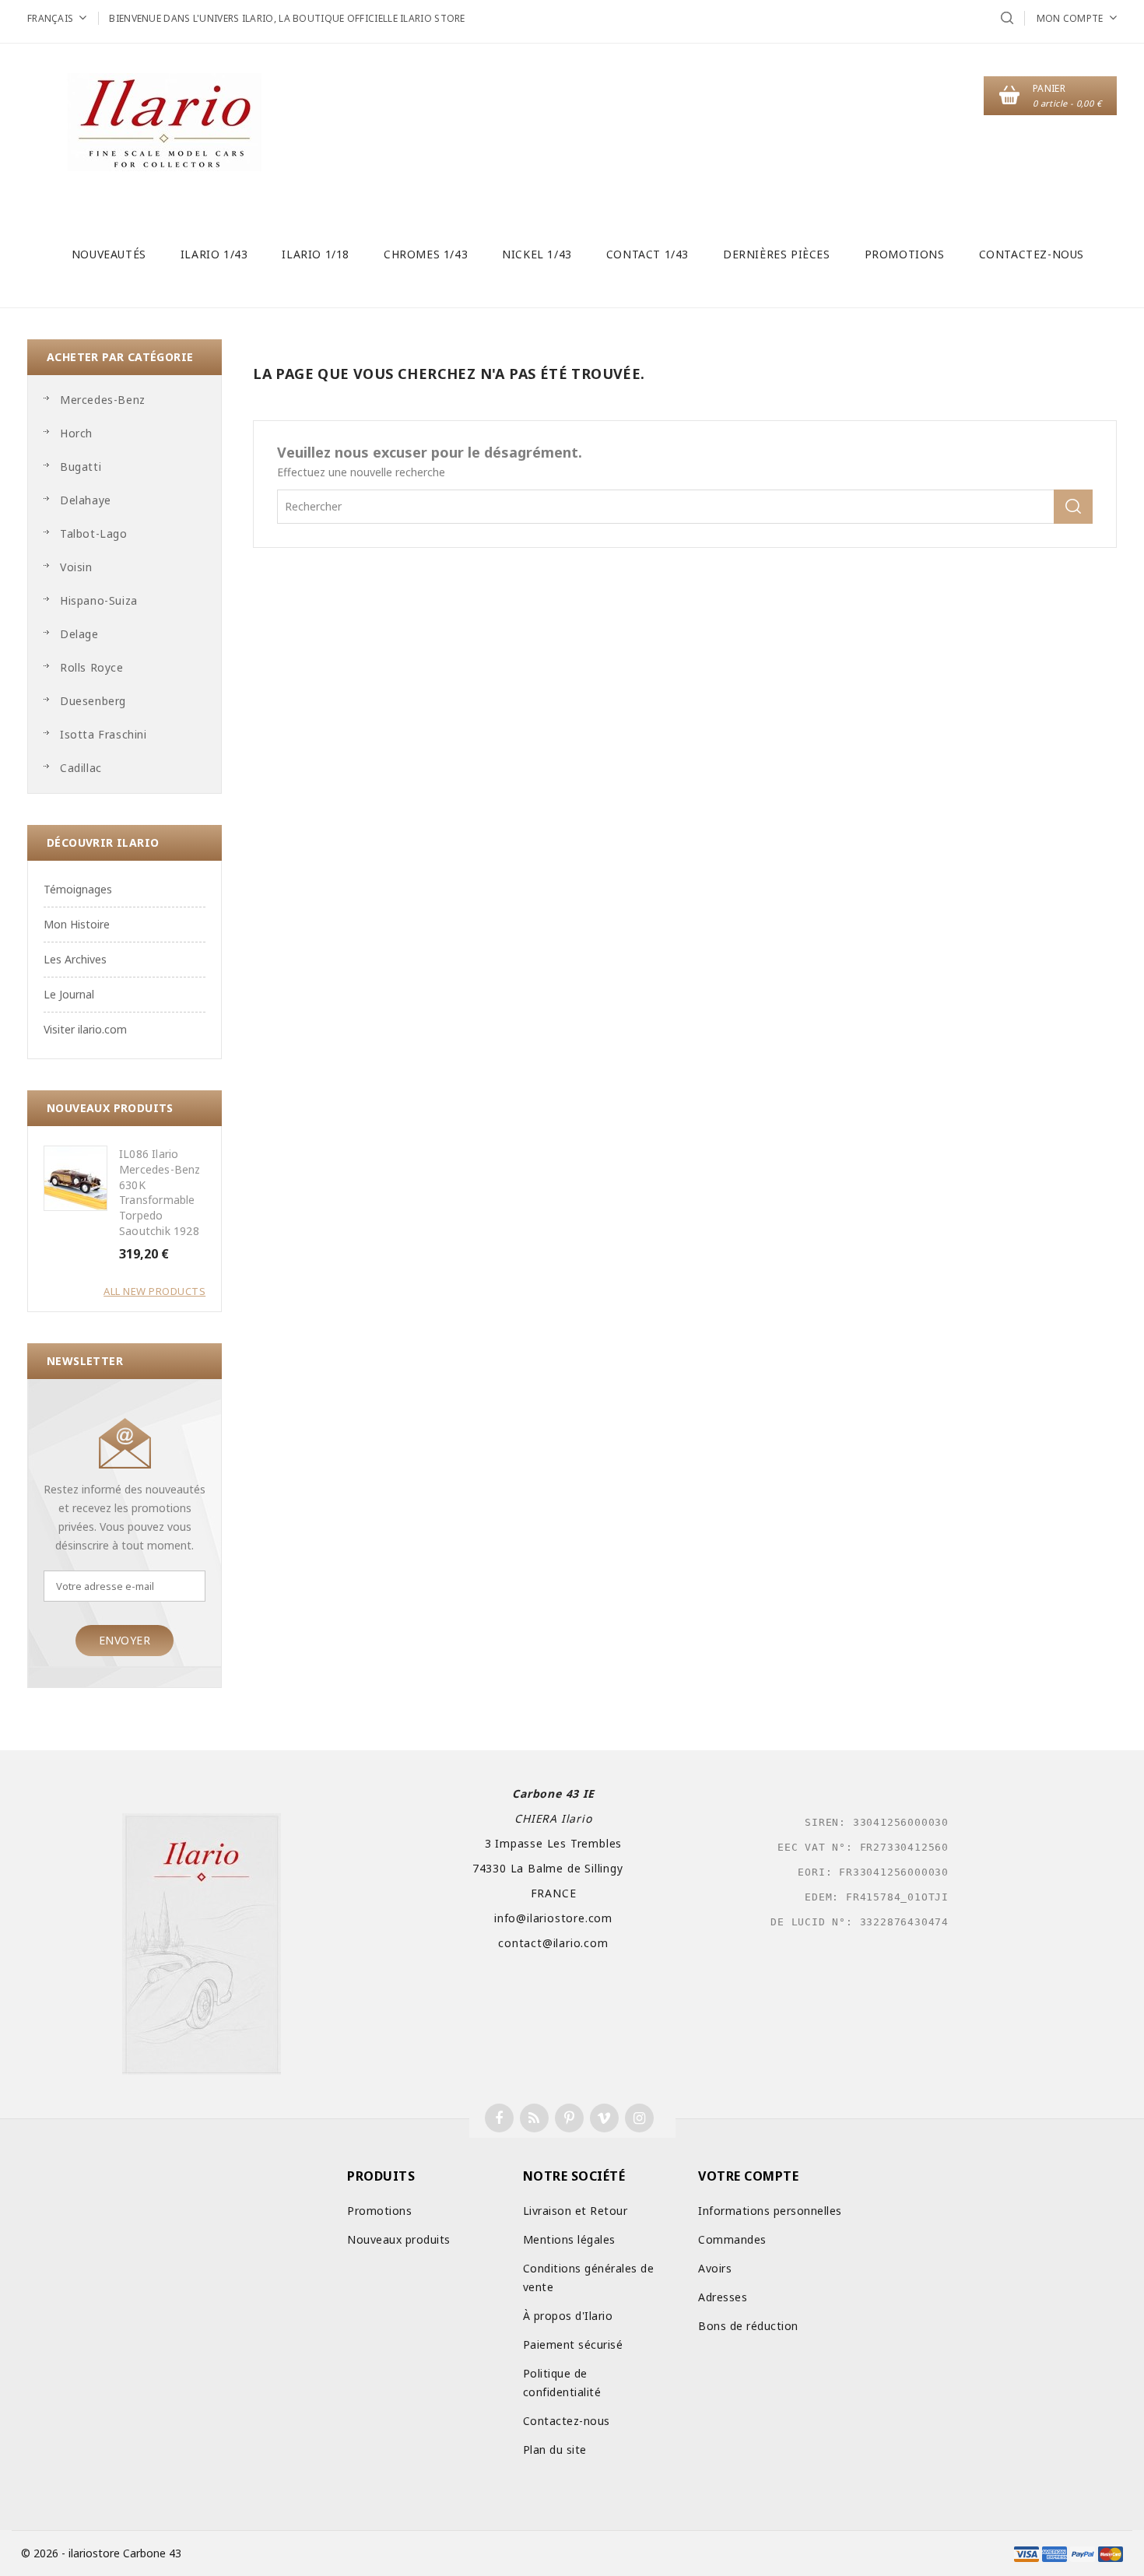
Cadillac (81, 768)
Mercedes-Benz (103, 400)
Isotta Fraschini (104, 734)
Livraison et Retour (576, 2211)
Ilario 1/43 (214, 254)
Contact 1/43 (647, 254)
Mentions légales (569, 2239)
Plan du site (555, 2450)
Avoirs (715, 2268)
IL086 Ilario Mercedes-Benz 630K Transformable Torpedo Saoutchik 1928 (160, 1192)
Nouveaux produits (399, 2239)
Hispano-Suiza (99, 600)
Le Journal (69, 994)
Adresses (723, 2297)
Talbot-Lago (94, 533)
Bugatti (81, 467)
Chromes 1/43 (426, 254)
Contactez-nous (1032, 254)
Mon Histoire (77, 924)
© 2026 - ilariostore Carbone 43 (101, 2553)
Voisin (76, 567)
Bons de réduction (748, 2326)
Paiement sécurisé (573, 2344)
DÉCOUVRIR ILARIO (103, 842)
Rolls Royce (92, 667)
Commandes (732, 2239)
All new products (154, 1291)
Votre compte (748, 2176)
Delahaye (86, 500)
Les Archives (75, 959)
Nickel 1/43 (537, 254)
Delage (79, 634)
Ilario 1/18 (316, 254)
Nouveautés (109, 254)
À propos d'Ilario (568, 2316)
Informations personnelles (770, 2211)
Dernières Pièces (777, 254)
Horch (76, 433)
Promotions (905, 254)
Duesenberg (93, 701)
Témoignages (78, 889)
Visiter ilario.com (85, 1029)
